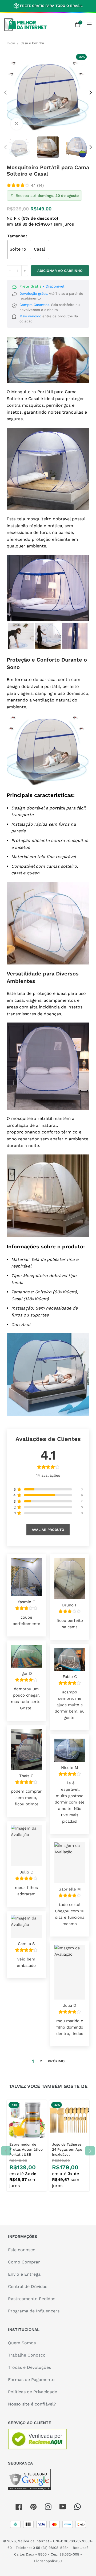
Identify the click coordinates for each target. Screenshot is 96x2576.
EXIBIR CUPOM (48, 1338)
